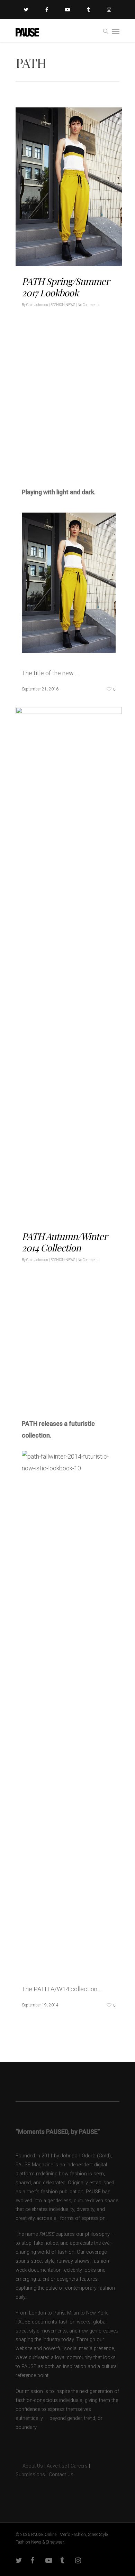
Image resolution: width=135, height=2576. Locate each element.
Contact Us (61, 2475)
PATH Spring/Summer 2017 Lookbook (65, 287)
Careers (79, 2466)
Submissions (30, 2475)
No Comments (89, 305)
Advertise (57, 2466)
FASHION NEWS (63, 305)
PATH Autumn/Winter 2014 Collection (64, 1242)
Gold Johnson (37, 305)
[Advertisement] (67, 406)
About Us (29, 2466)
